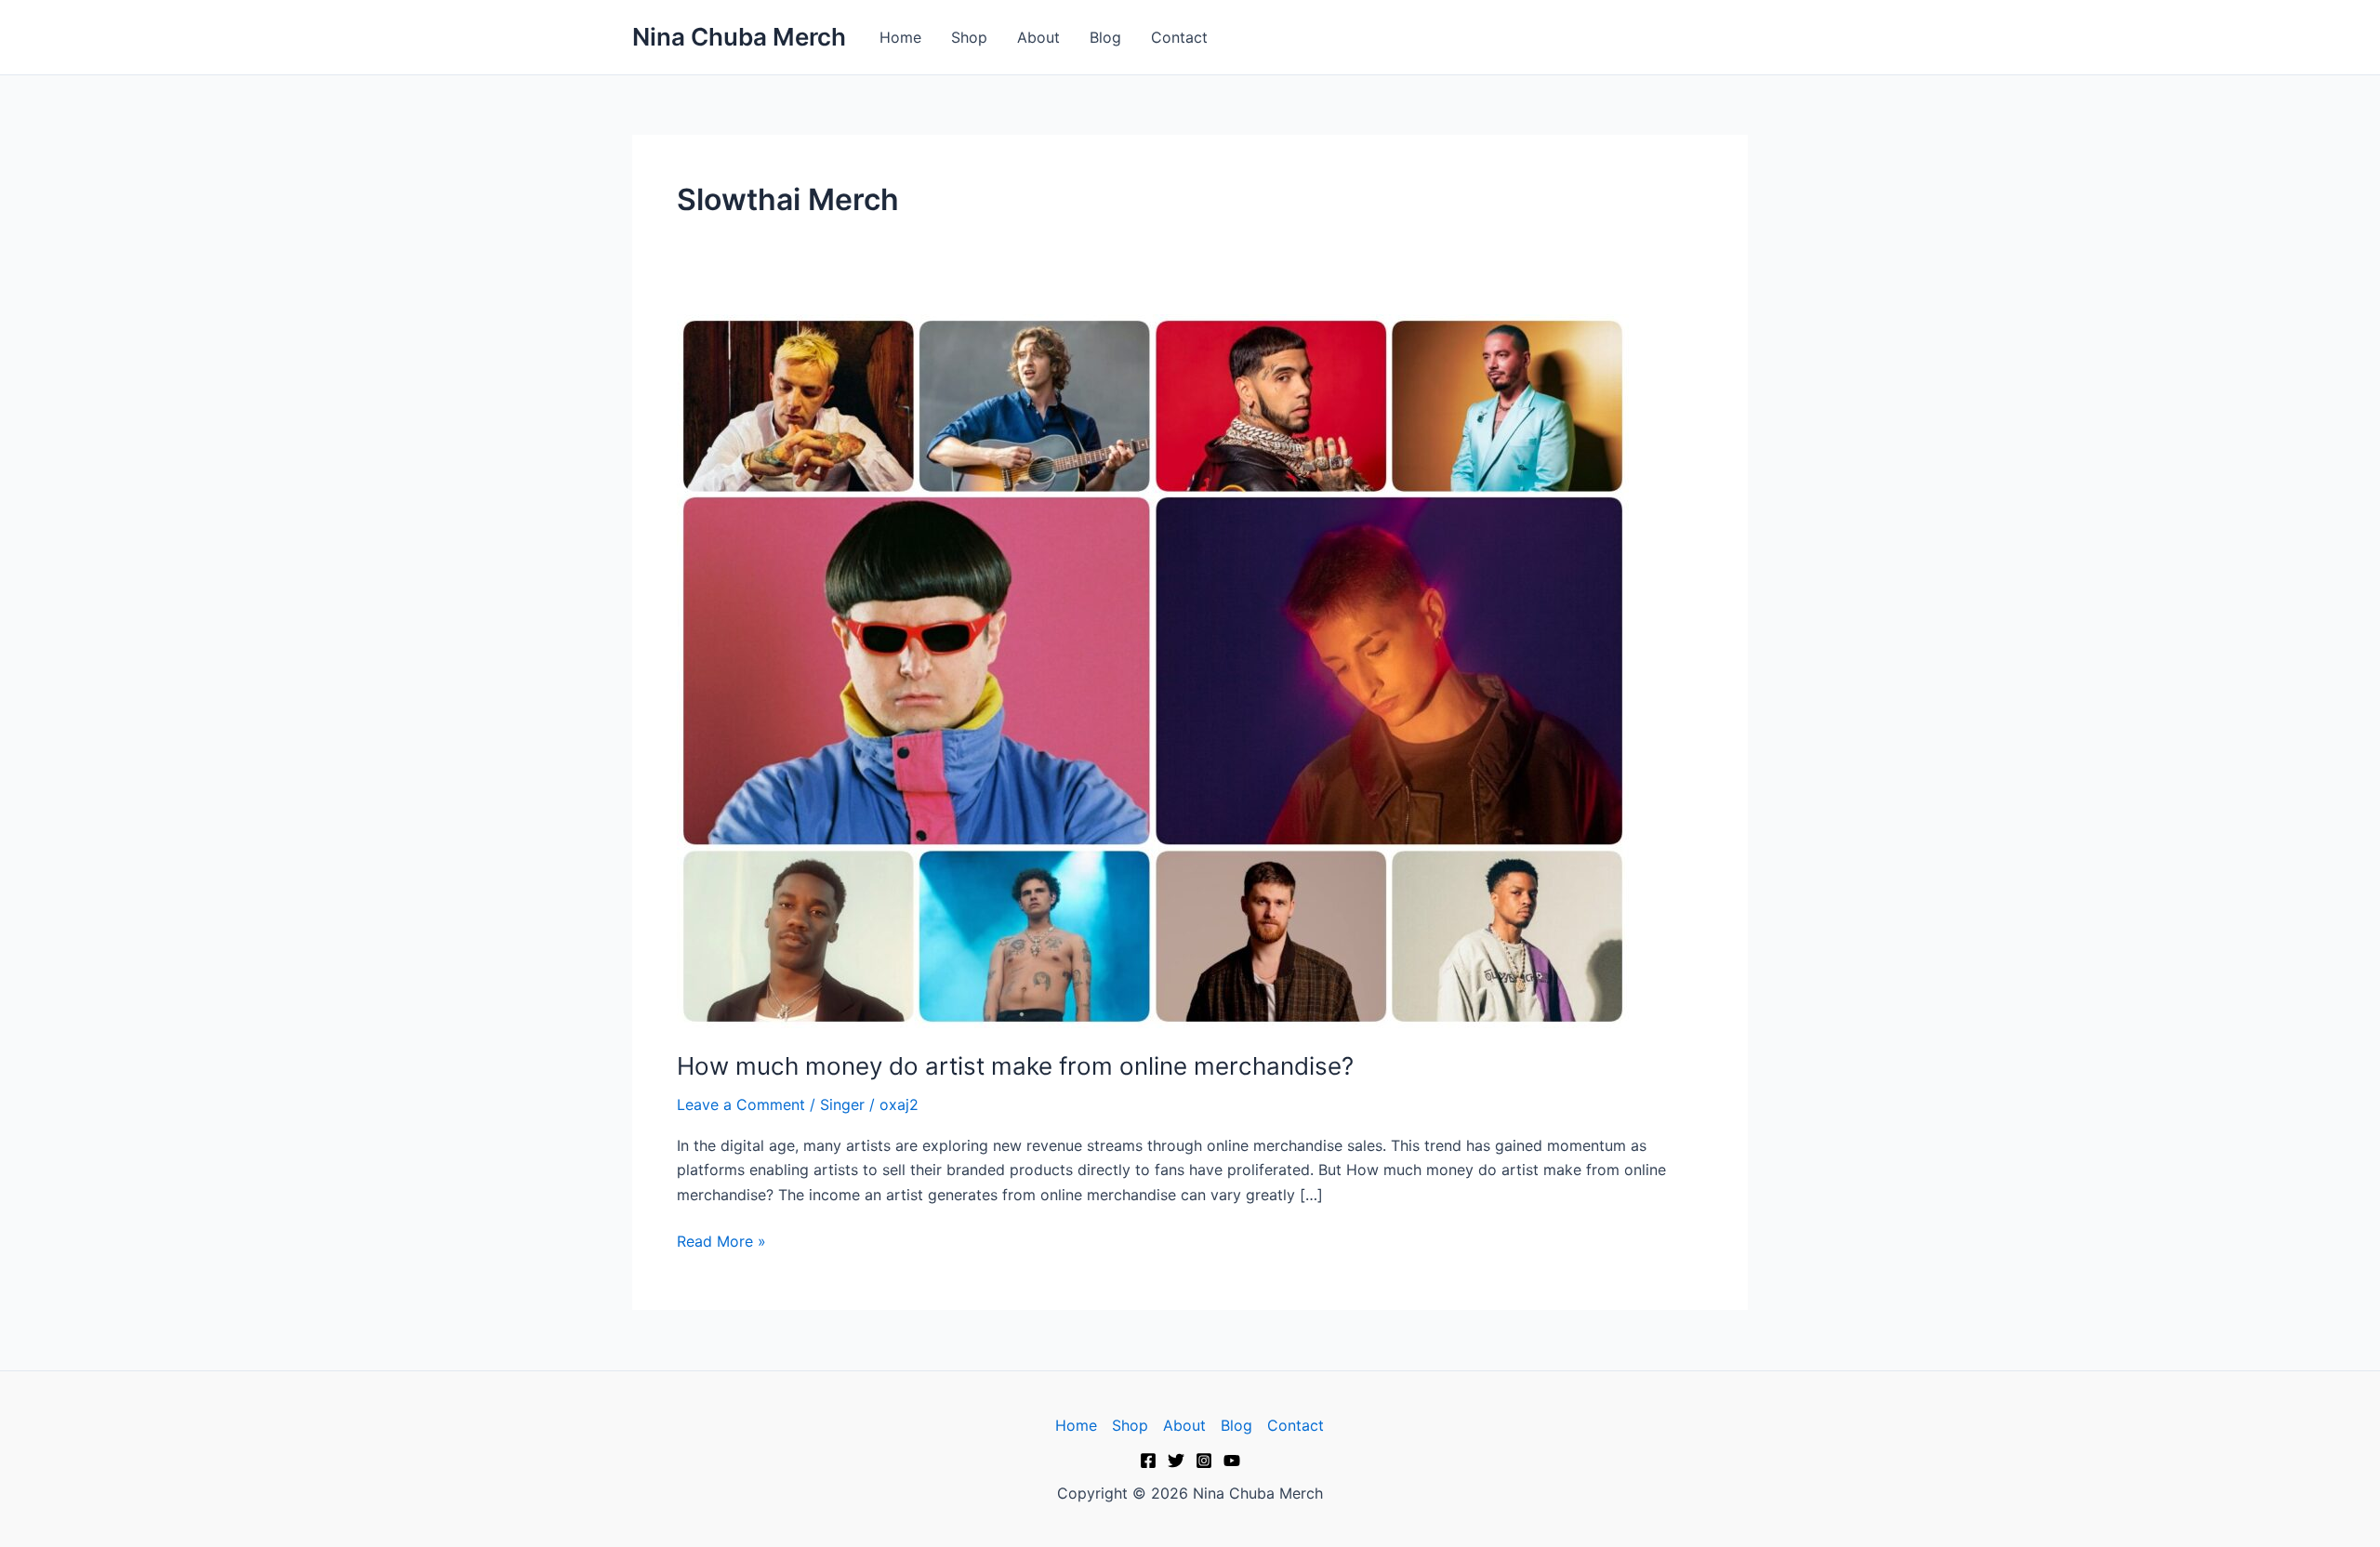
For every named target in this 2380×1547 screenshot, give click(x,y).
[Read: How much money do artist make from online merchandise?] (1153, 669)
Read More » (721, 1240)
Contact (1179, 37)
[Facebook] (1148, 1461)
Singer (842, 1104)
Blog (1105, 37)
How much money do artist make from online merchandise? (1015, 1066)
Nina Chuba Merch (739, 37)
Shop (969, 37)
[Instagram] (1204, 1461)
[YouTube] (1232, 1461)
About (1038, 37)
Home (900, 37)
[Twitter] (1176, 1461)
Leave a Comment (741, 1104)
